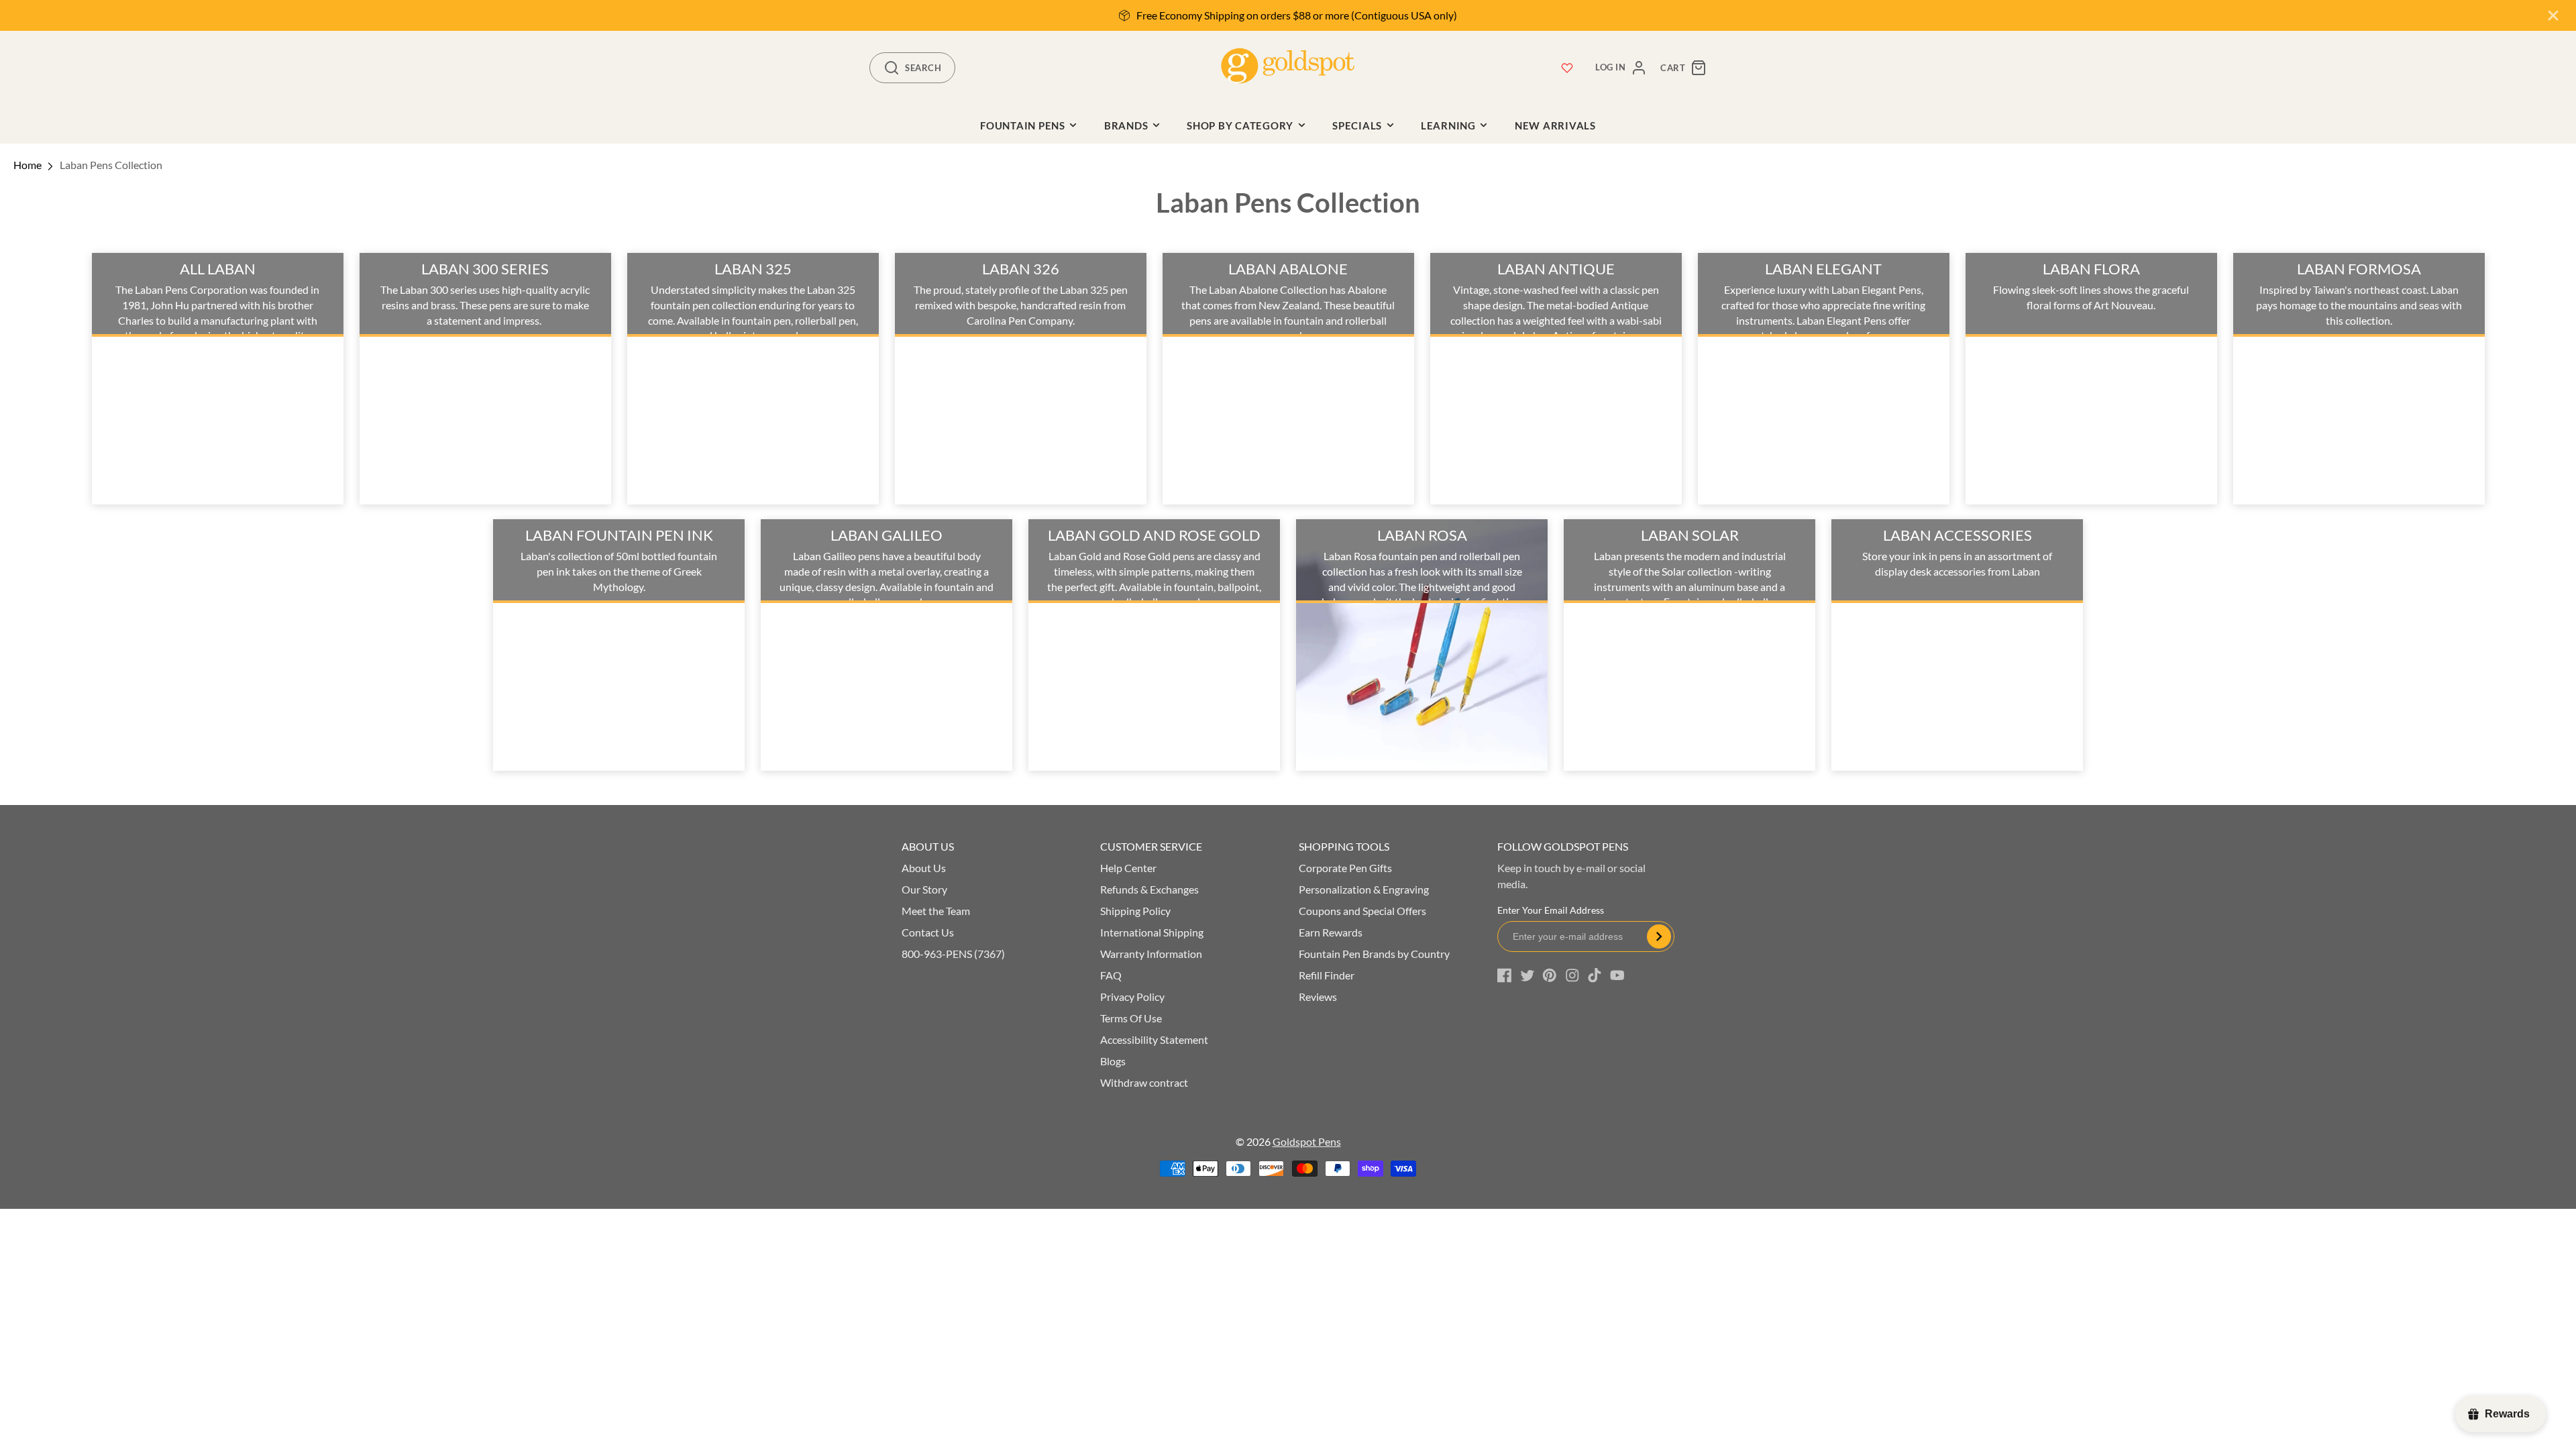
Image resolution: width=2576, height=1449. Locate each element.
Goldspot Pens (1307, 1141)
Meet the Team (936, 911)
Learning (1448, 125)
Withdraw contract (1144, 1082)
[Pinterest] (1550, 975)
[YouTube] (1617, 975)
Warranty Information (1151, 954)
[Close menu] (2553, 15)
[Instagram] (1572, 975)
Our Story (924, 889)
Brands (1126, 125)
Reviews (1318, 997)
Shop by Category (1240, 125)
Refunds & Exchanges (1149, 889)
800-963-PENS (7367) (953, 954)
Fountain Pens (1023, 125)
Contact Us (928, 932)
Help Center (1128, 868)
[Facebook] (1505, 975)
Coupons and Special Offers (1362, 911)
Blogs (1113, 1061)
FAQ (1111, 975)
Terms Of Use (1131, 1018)
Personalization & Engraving (1364, 889)
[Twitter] (1527, 975)
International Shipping (1152, 932)
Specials (1357, 125)
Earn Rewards (1331, 932)
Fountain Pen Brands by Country (1374, 954)
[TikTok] (1595, 975)
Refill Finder (1327, 975)
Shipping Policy (1135, 911)
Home (28, 165)
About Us (924, 868)
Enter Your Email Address (1551, 910)
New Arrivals (1555, 125)
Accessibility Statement (1154, 1039)
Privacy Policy (1132, 997)
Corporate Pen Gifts (1345, 868)
